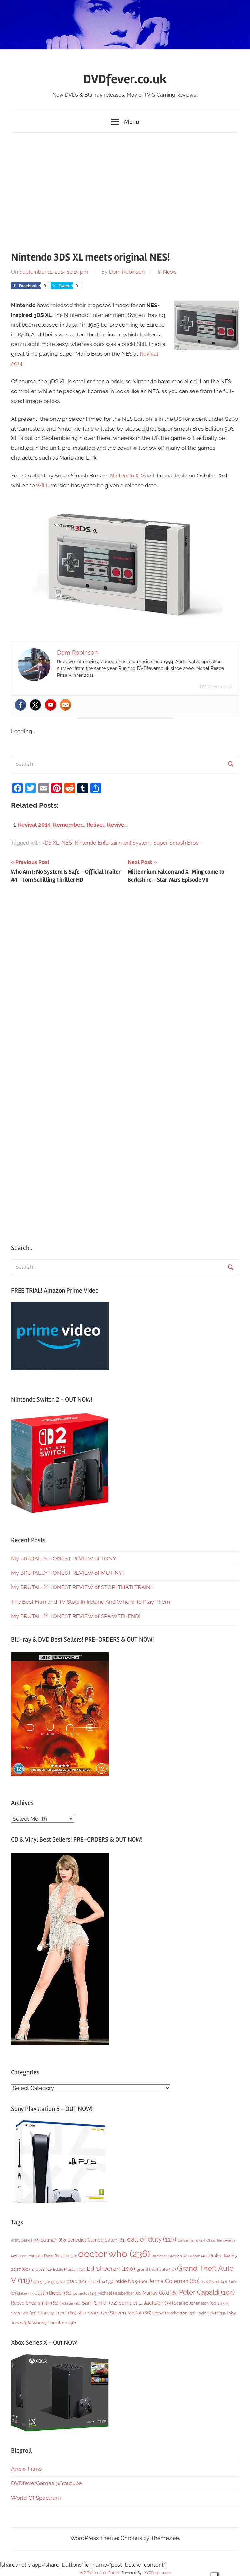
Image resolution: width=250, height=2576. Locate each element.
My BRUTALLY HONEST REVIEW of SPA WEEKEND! (76, 1616)
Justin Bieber (53, 2293)
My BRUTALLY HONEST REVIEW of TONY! (64, 1558)
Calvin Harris (191, 2240)
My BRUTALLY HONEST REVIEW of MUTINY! (67, 1573)
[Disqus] (125, 978)
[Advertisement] (125, 189)
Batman (53, 2240)
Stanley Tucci (57, 2313)
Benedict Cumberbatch (97, 2240)
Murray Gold (160, 2293)
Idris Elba (100, 2281)
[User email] (65, 705)
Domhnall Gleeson (170, 2256)
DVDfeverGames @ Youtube (47, 2483)
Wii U (43, 485)
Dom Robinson (127, 272)
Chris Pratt (30, 2256)
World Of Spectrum (36, 2498)
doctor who (114, 2254)
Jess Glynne (214, 2282)
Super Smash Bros (176, 843)
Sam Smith (99, 2303)
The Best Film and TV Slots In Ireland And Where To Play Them (91, 1602)
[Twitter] (35, 705)
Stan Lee (24, 2313)
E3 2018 (42, 2270)
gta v (76, 2281)
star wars (93, 2313)
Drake (219, 2255)
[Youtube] (50, 705)
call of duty (152, 2239)
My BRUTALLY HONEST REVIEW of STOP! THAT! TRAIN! (81, 1587)
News (170, 272)
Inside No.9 (131, 2281)
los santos (84, 2293)
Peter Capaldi (207, 2292)
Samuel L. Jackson (146, 2303)
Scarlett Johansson (195, 2303)
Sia (223, 2304)
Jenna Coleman (174, 2281)
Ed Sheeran (111, 2269)
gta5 (58, 2282)
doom (199, 2256)
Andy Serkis (25, 2240)
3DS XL (50, 843)
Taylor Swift (211, 2313)
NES (67, 843)
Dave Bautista (60, 2256)
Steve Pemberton (174, 2313)
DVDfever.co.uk (125, 79)
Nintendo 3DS (128, 476)
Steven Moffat (131, 2313)
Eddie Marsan (69, 2270)
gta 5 (42, 2282)
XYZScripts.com (157, 2573)
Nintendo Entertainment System (113, 843)
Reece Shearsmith (35, 2303)
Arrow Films (26, 2469)
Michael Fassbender (119, 2293)
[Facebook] (21, 705)
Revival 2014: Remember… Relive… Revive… (73, 825)
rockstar (70, 2303)
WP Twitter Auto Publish (100, 2573)
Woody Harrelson (54, 2323)
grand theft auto (156, 2269)
